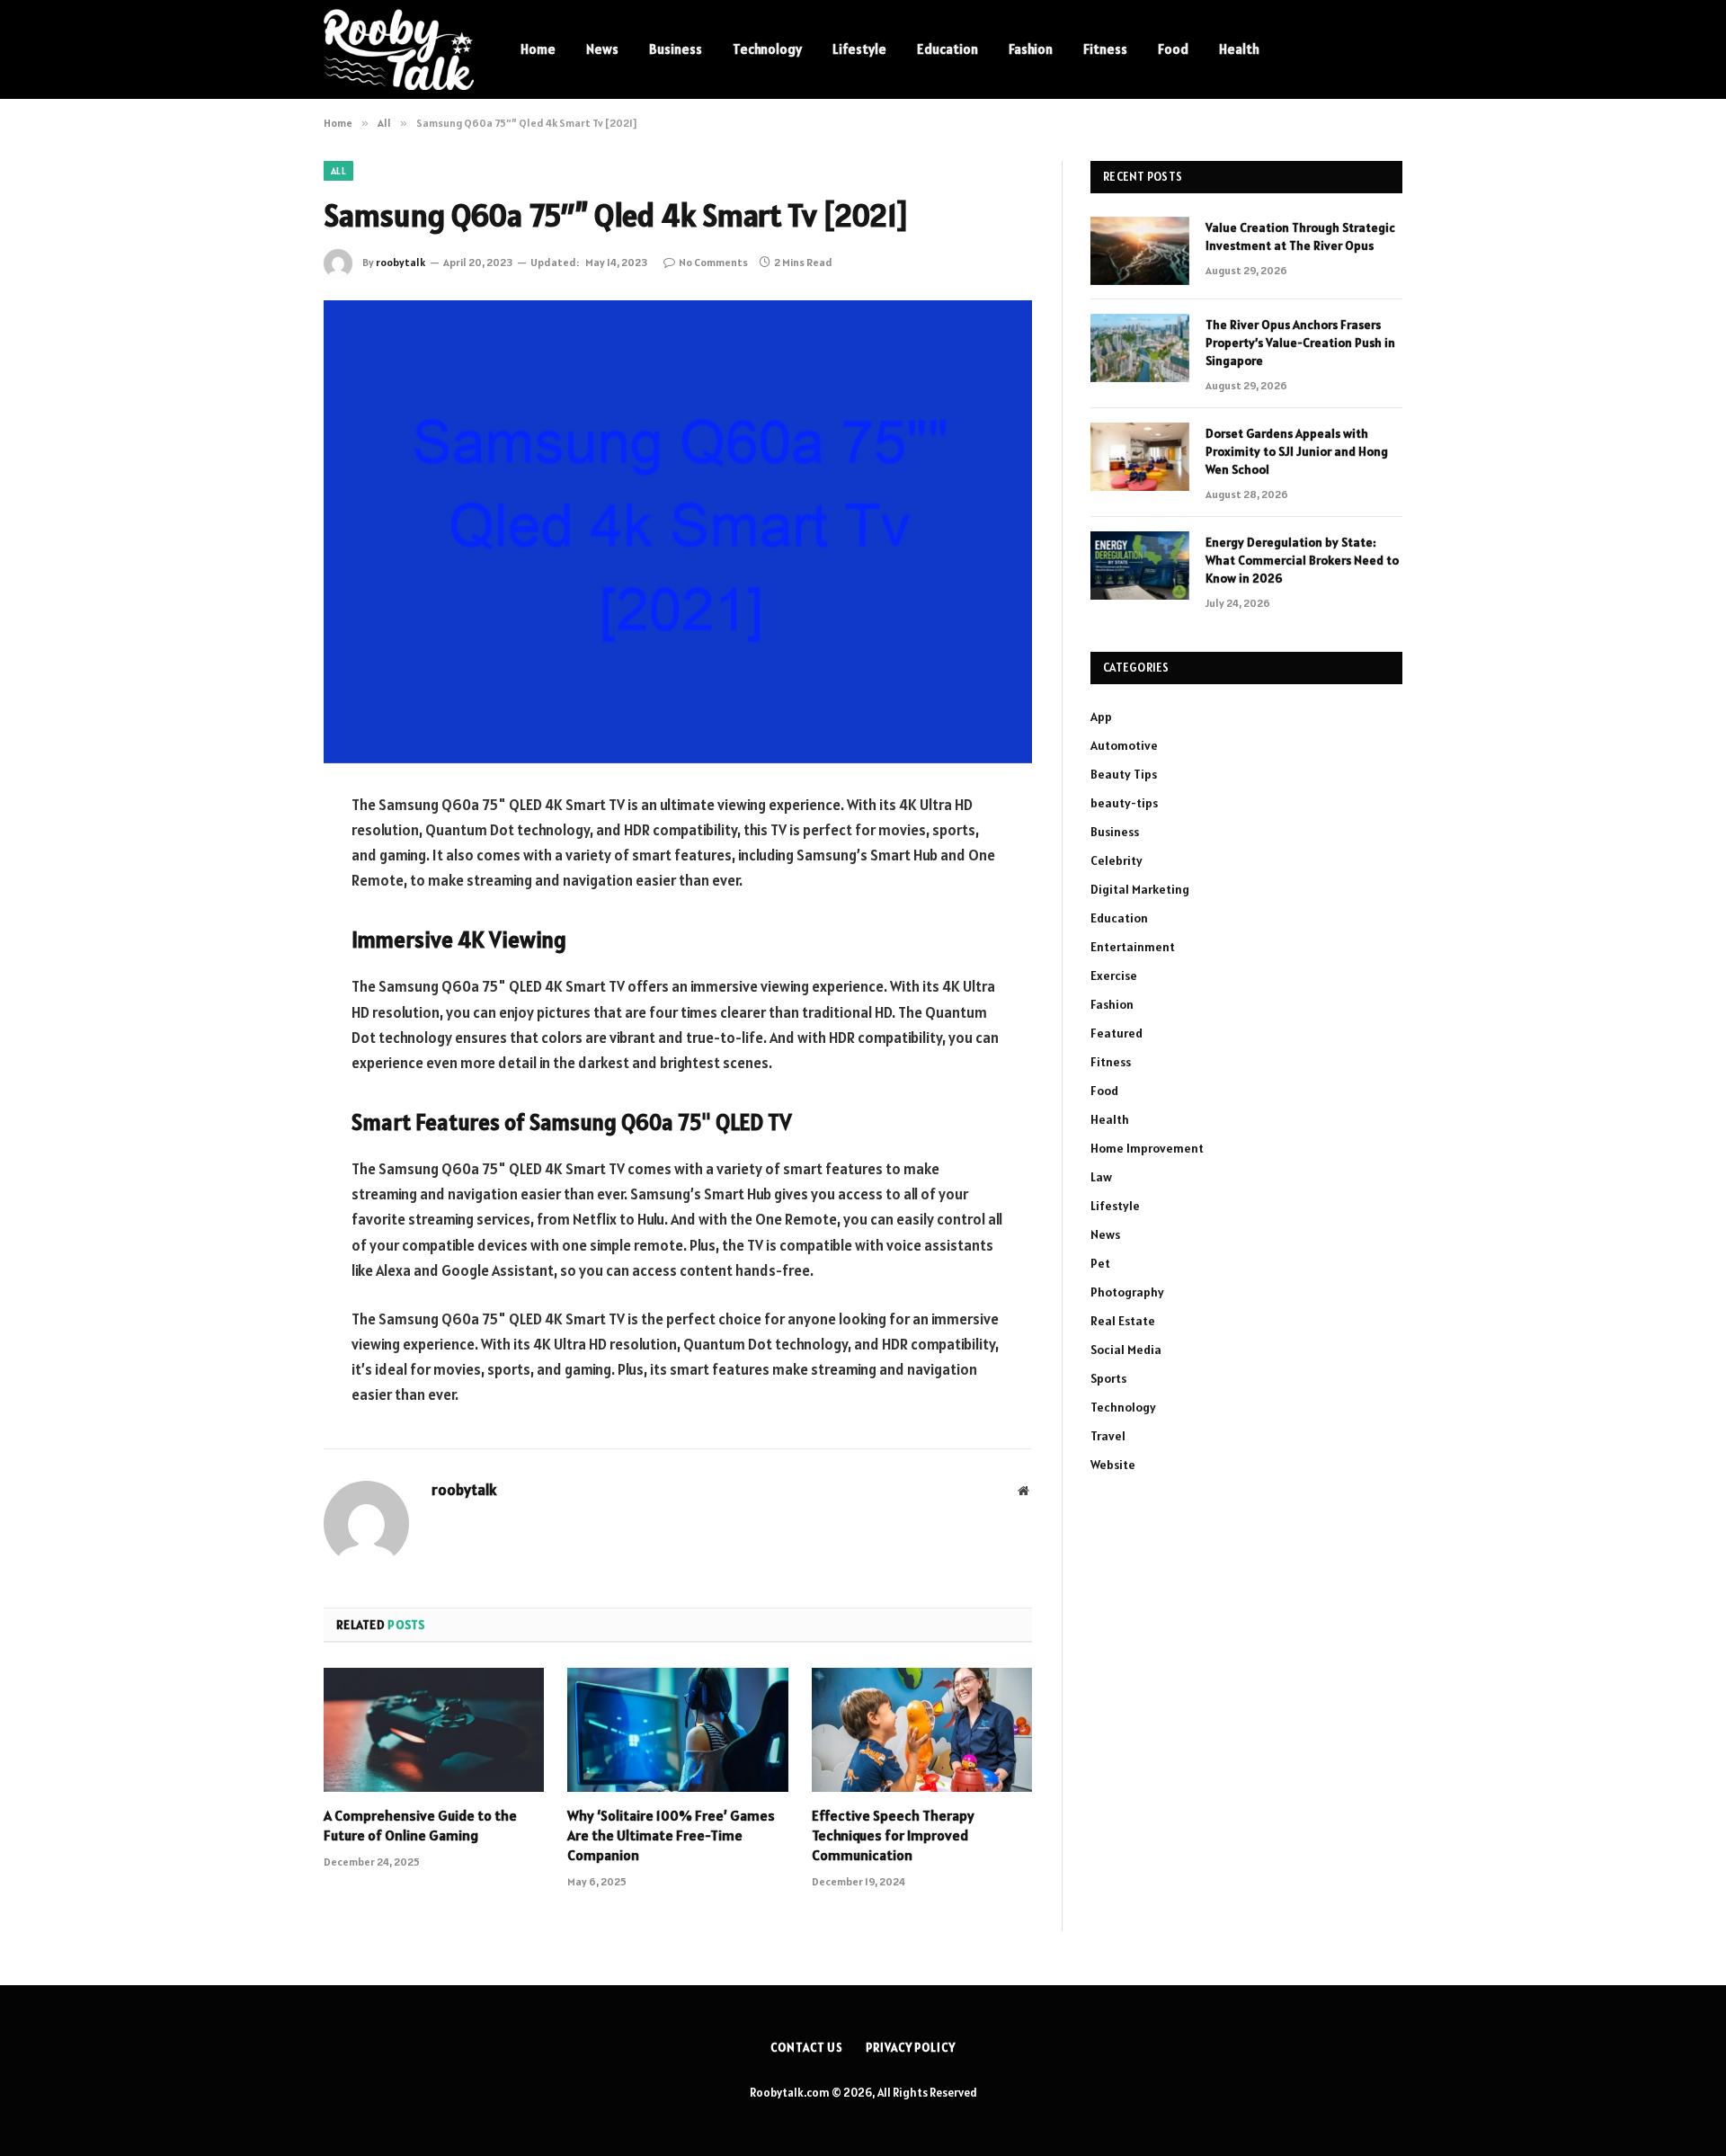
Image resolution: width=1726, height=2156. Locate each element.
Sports (1108, 1378)
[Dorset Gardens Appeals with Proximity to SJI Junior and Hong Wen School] (1140, 457)
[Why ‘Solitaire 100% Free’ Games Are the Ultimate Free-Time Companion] (677, 1730)
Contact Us (807, 2048)
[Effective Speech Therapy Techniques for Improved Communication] (922, 1730)
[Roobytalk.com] (399, 49)
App (1101, 717)
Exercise (1114, 976)
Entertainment (1133, 947)
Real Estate (1123, 1321)
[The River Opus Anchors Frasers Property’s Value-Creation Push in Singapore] (1140, 348)
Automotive (1124, 745)
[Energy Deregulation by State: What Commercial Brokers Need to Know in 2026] (1140, 566)
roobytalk (400, 262)
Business (676, 49)
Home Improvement (1147, 1148)
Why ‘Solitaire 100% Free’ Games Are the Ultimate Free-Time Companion (671, 1835)
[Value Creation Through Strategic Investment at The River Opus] (1140, 251)
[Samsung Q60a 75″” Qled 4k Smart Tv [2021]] (678, 532)
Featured (1117, 1033)
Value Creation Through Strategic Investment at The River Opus (1300, 236)
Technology (767, 49)
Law (1101, 1177)
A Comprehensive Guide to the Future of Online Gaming (420, 1825)
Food (1173, 49)
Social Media (1126, 1350)
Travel (1108, 1436)
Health (1239, 49)
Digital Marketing (1140, 889)
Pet (1100, 1263)
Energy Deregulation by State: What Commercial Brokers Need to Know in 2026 (1302, 560)
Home (538, 49)
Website (1113, 1465)
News (602, 49)
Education (948, 49)
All (338, 171)
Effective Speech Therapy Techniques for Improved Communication (893, 1835)
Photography (1127, 1292)
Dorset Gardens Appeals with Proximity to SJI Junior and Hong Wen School (1297, 451)
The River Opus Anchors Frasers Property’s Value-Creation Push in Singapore (1300, 343)
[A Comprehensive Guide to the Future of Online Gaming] (434, 1730)
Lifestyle (859, 49)
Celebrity (1117, 860)
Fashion (1031, 49)
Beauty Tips (1124, 774)
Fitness (1105, 49)
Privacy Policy (911, 2048)
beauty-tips (1124, 803)
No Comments (713, 262)
